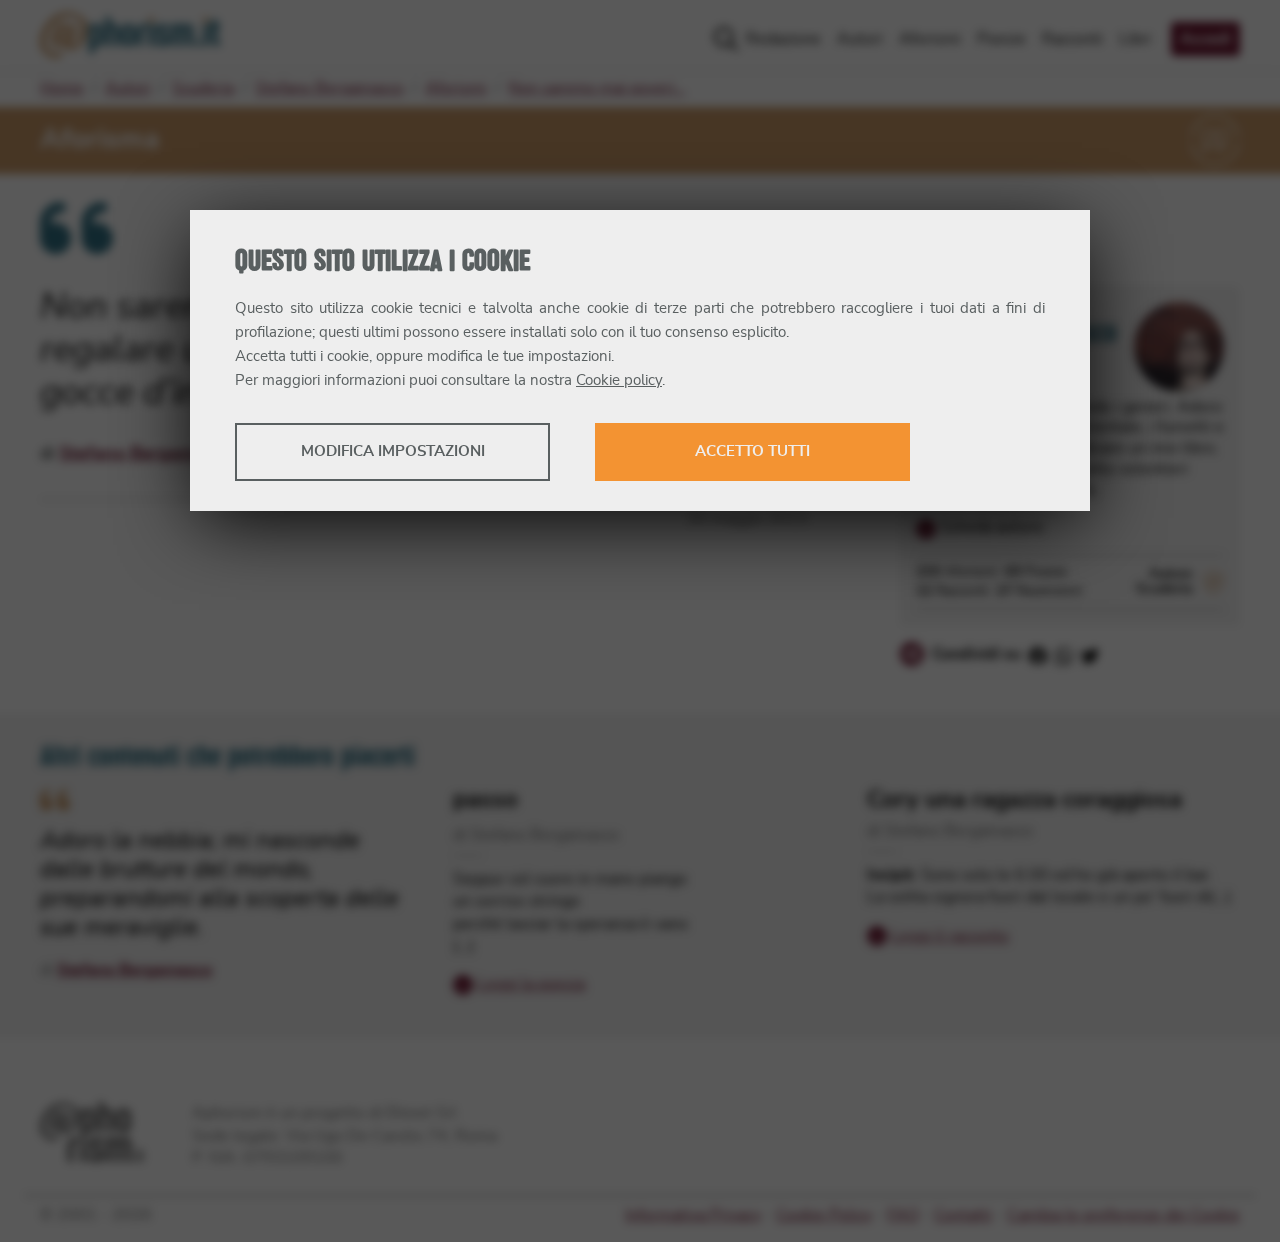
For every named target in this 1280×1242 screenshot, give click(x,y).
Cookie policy (619, 380)
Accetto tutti (752, 451)
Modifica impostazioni (393, 451)
